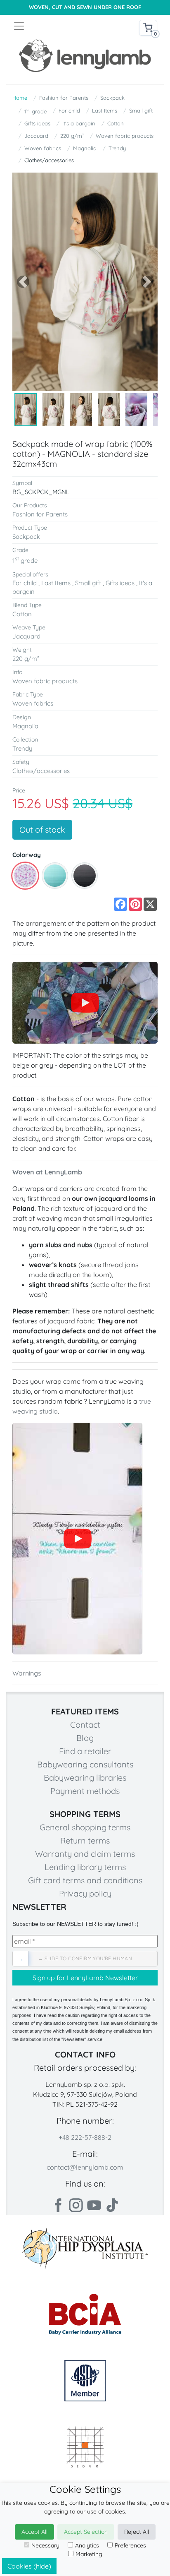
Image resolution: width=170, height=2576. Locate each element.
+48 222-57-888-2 (85, 2137)
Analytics (87, 2545)
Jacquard (36, 136)
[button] (23, 282)
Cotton (116, 123)
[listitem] (25, 876)
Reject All (137, 2532)
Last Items (105, 110)
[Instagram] (76, 2205)
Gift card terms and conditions (85, 1880)
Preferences (130, 2545)
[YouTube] (85, 1003)
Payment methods (85, 1791)
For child (69, 110)
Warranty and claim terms (85, 1854)
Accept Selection (86, 2532)
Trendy (117, 148)
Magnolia (85, 148)
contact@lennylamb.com (85, 2167)
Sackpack (112, 98)
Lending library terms (85, 1867)
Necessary (45, 2545)
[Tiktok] (112, 2205)
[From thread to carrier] (77, 1539)
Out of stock (42, 829)
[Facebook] (58, 2205)
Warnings (27, 1673)
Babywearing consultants (85, 1764)
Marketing (89, 2554)
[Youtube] (94, 2205)
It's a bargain (79, 123)
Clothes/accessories (49, 160)
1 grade (35, 111)
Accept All (34, 2532)
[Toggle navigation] (49, 26)
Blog (85, 1738)
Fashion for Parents (64, 98)
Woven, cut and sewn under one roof (85, 7)
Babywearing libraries (85, 1778)
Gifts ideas (37, 123)
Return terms (85, 1840)
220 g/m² (72, 136)
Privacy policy (85, 1893)
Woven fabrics (43, 148)
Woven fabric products (125, 136)
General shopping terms (85, 1827)
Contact (85, 1725)
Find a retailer (85, 1751)
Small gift (141, 110)
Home (20, 98)
